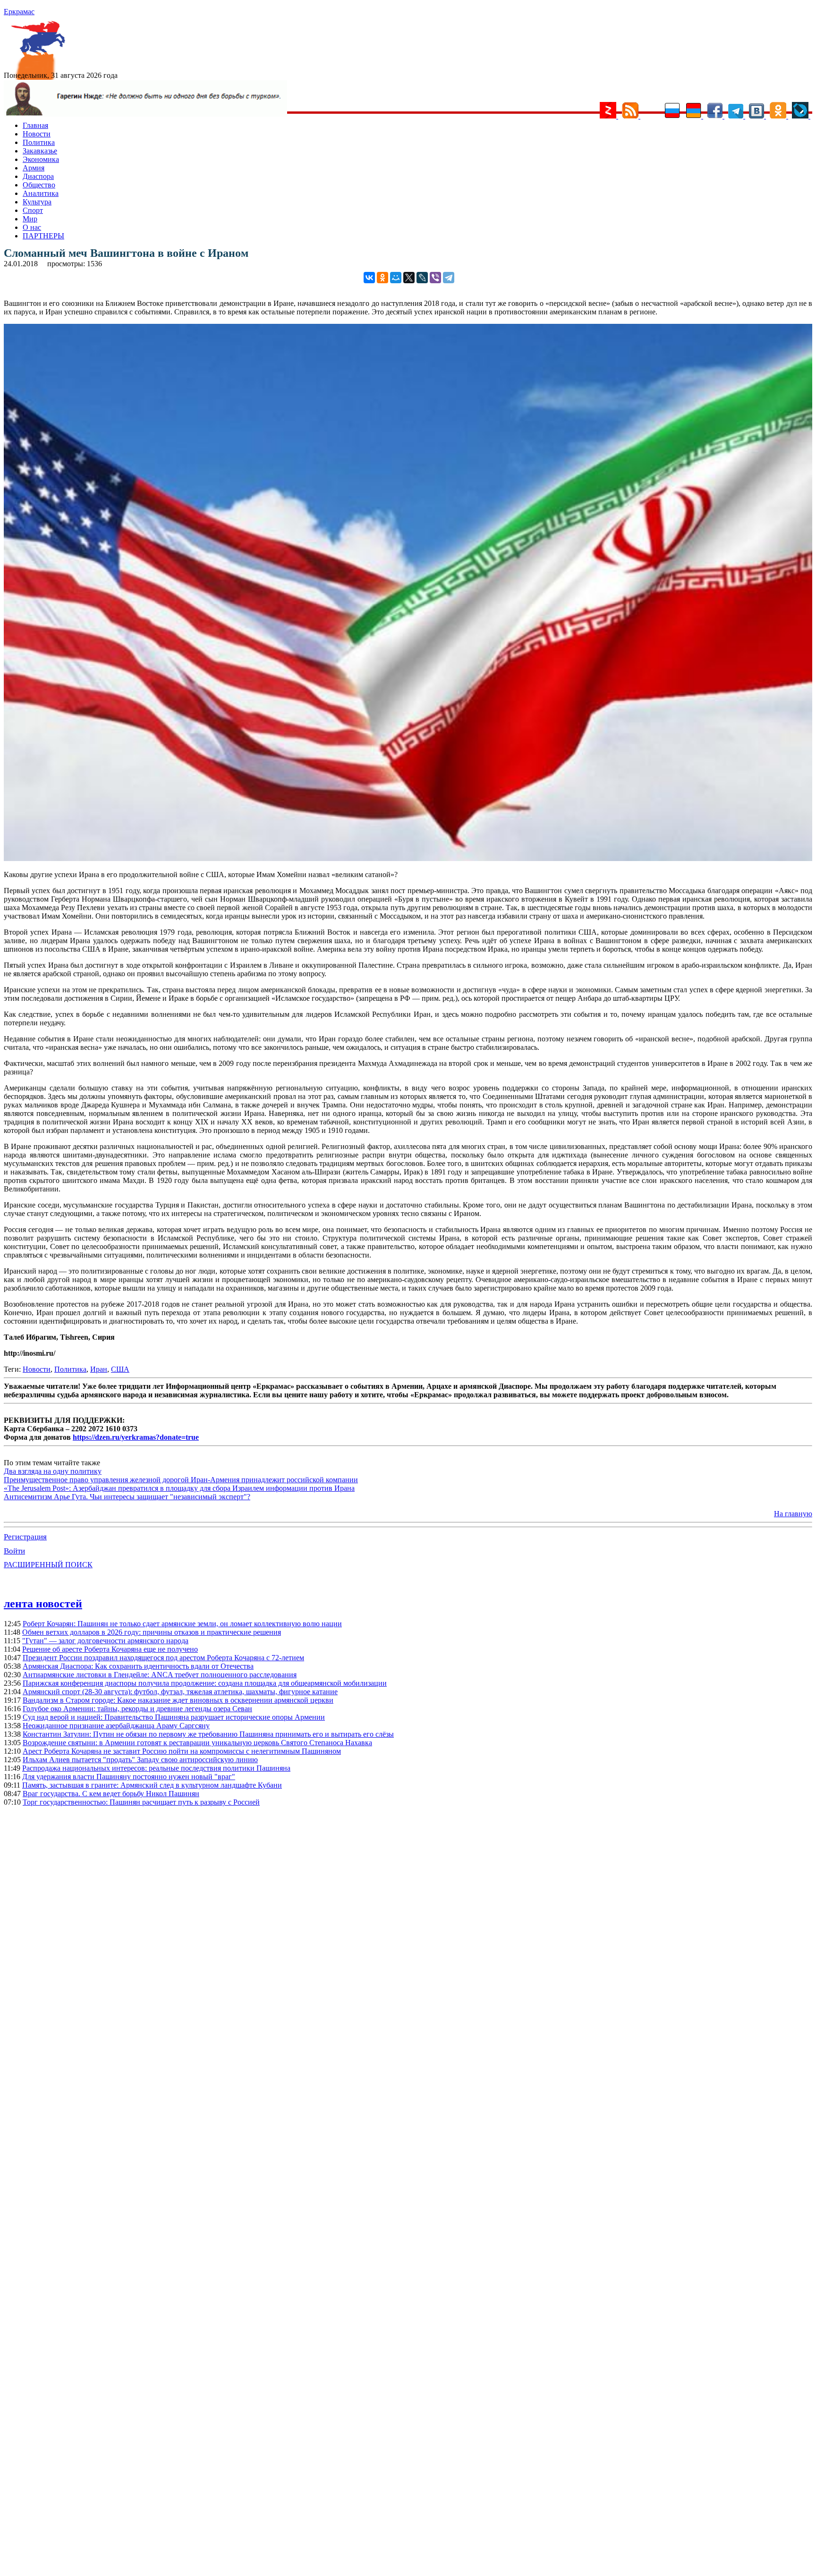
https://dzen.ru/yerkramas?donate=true (136, 1437)
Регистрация (25, 1537)
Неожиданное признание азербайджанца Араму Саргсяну (116, 1726)
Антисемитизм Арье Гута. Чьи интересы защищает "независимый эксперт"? (127, 1497)
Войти (14, 1551)
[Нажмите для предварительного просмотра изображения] (408, 858)
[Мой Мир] (396, 278)
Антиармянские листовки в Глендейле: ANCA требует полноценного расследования (160, 1675)
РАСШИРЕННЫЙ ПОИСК (48, 1565)
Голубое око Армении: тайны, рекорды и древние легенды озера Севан (137, 1709)
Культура (37, 202)
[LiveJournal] (422, 278)
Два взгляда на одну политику (53, 1471)
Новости (37, 134)
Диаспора (38, 176)
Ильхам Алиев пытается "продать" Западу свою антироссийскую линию (140, 1760)
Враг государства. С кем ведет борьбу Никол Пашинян (111, 1794)
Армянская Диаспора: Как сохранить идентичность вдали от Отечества (138, 1666)
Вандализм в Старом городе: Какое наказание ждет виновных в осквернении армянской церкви (178, 1700)
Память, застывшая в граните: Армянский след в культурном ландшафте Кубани (152, 1785)
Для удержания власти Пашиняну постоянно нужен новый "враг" (129, 1777)
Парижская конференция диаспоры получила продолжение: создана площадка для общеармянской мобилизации (205, 1683)
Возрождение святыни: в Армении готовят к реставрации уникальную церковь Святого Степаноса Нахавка (197, 1743)
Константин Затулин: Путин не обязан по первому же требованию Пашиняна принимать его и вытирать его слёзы (208, 1734)
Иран (99, 1369)
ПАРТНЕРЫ (43, 236)
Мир (30, 219)
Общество (39, 185)
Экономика (41, 159)
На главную (793, 1514)
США (120, 1369)
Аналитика (41, 193)
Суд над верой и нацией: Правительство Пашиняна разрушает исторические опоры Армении (174, 1717)
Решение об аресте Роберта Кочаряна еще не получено (110, 1649)
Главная (35, 125)
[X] (409, 278)
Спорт (33, 210)
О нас (32, 227)
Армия (34, 168)
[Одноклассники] (382, 278)
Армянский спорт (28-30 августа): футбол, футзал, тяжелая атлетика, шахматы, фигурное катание (180, 1692)
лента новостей (43, 1604)
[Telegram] (449, 278)
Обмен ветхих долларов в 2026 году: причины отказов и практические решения (152, 1632)
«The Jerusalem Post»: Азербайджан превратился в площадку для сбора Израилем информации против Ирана (179, 1488)
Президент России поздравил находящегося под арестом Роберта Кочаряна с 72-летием (163, 1658)
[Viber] (435, 278)
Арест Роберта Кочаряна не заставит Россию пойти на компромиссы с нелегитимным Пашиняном (182, 1751)
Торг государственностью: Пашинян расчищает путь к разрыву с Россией (141, 1802)
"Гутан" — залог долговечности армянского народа (105, 1641)
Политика (39, 142)
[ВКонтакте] (369, 278)
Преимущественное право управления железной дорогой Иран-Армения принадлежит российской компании (181, 1480)
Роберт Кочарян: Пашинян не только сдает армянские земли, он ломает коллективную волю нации (182, 1624)
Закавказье (40, 151)
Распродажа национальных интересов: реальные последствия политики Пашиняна (156, 1768)
